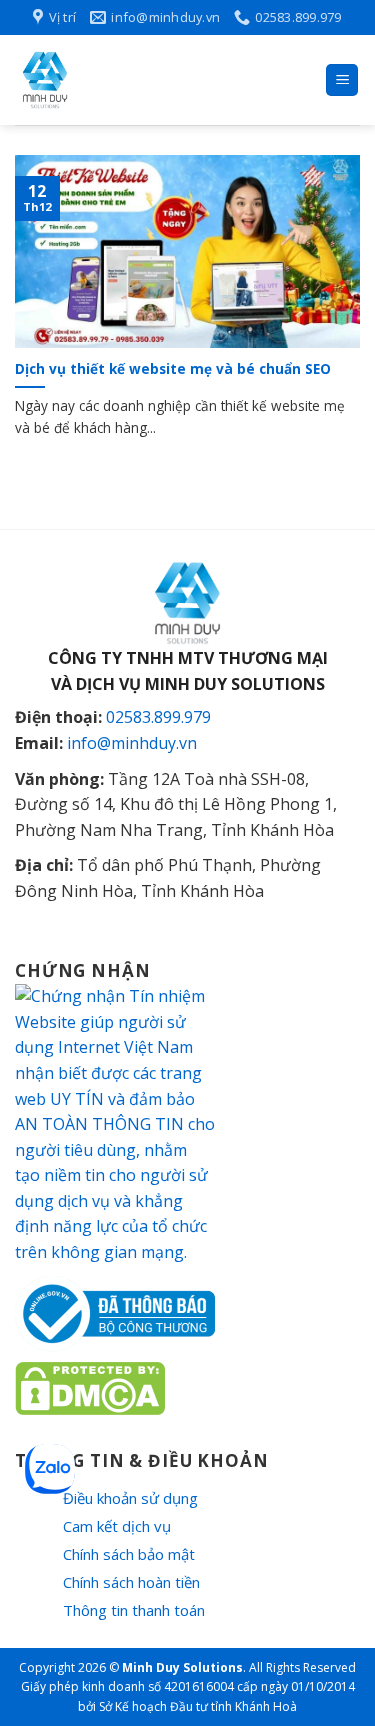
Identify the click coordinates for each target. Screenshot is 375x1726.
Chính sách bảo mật (129, 1554)
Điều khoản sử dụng (130, 1498)
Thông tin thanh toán (134, 1610)
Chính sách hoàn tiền (131, 1582)
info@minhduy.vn (132, 743)
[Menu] (342, 80)
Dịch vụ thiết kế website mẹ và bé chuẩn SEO (173, 369)
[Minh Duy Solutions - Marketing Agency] (162, 80)
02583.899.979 (158, 717)
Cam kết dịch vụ (117, 1526)
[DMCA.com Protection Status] (90, 1386)
